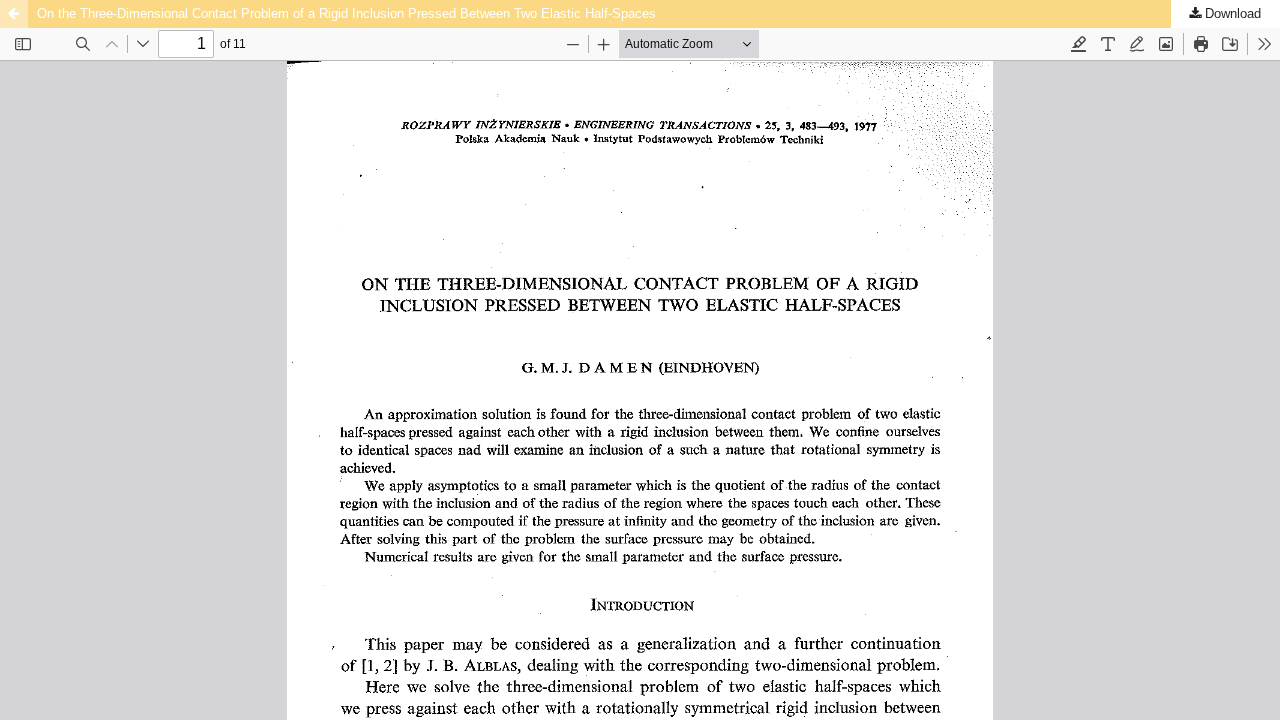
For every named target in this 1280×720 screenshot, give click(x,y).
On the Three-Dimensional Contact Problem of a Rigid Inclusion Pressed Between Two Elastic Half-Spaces (346, 13)
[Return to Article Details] (14, 14)
